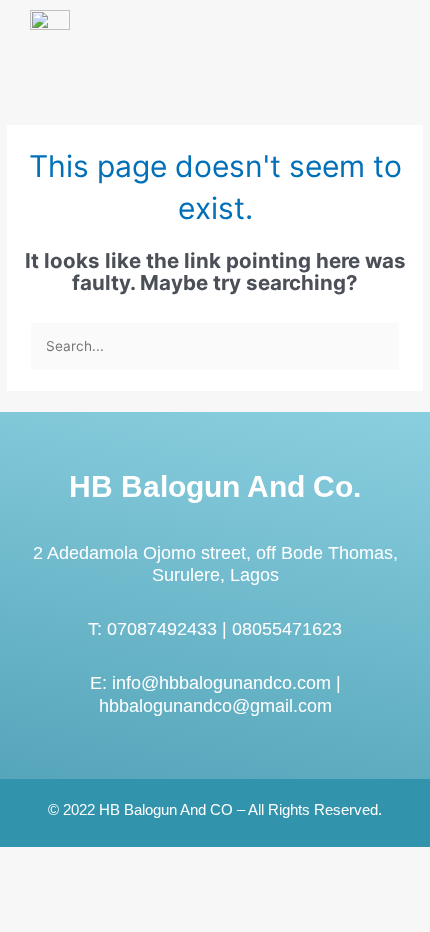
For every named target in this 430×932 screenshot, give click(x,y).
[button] (384, 52)
